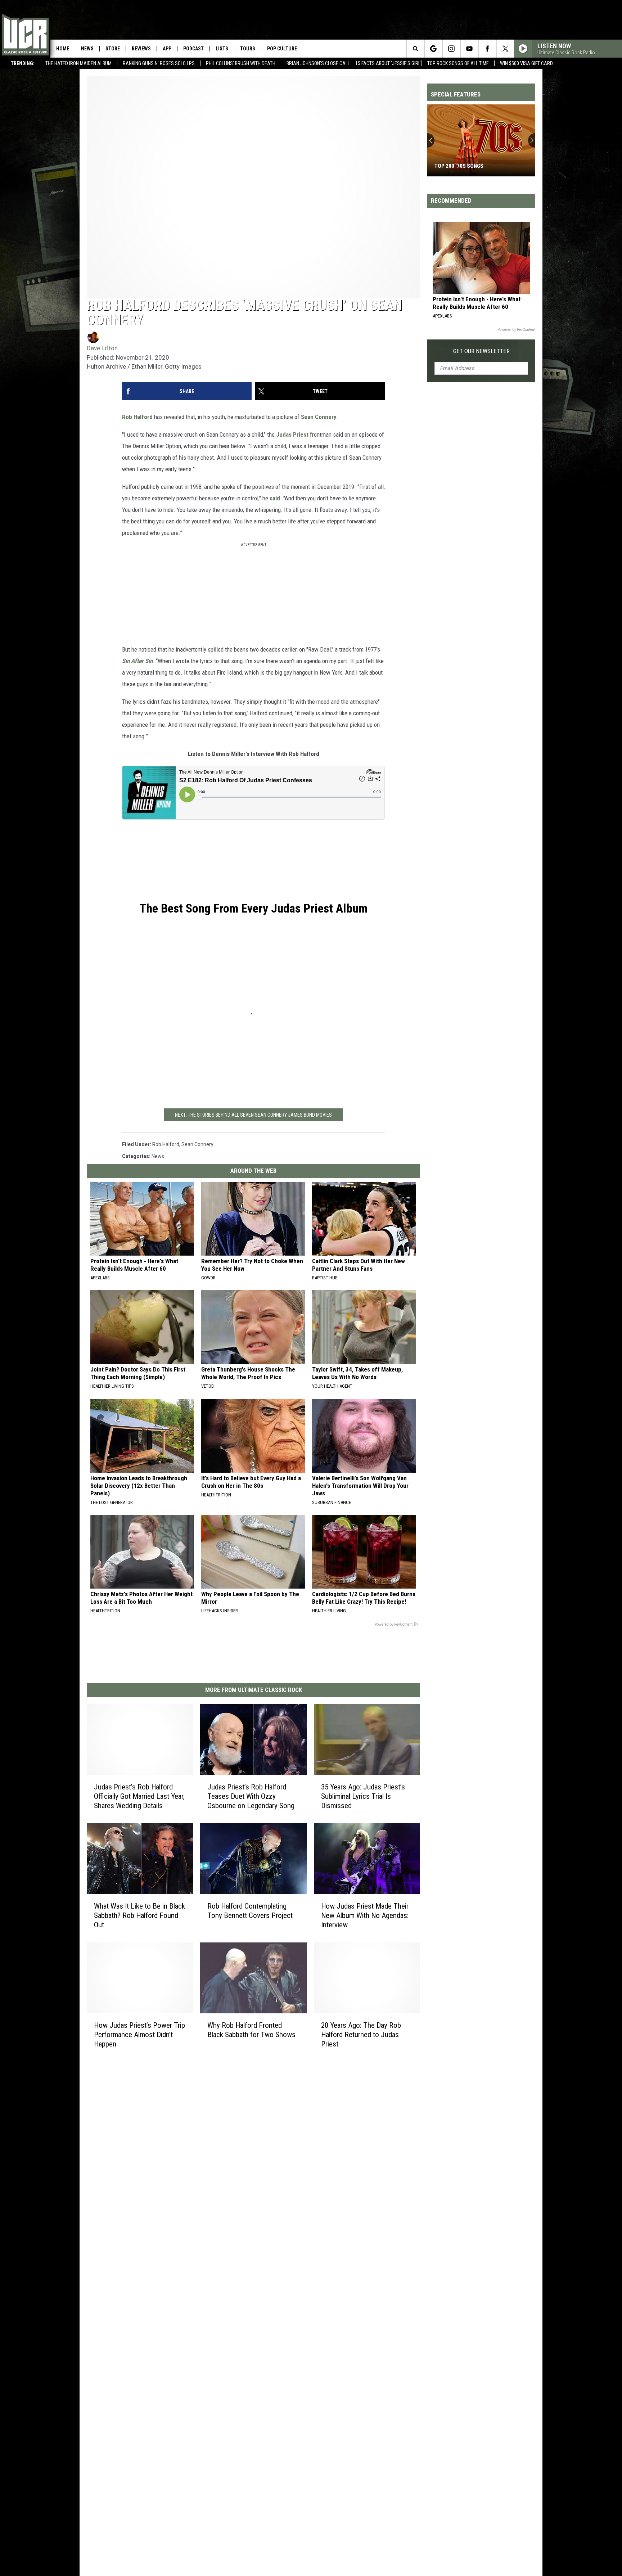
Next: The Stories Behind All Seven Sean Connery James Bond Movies (253, 1115)
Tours (248, 49)
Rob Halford (137, 417)
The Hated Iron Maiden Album (78, 63)
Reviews (141, 49)
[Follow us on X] (505, 49)
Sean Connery (319, 417)
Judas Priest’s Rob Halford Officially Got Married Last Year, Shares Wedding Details (139, 1796)
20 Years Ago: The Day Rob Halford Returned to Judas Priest (361, 2034)
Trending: (23, 63)
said (275, 498)
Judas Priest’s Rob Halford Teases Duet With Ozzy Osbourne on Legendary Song (251, 1796)
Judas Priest (292, 434)
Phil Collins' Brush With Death (241, 63)
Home (63, 49)
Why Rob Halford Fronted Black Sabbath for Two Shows (251, 2030)
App (167, 49)
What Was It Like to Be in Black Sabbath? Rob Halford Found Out (139, 1915)
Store (113, 49)
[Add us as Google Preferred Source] (433, 49)
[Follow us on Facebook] (487, 49)
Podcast (193, 49)
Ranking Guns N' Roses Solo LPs (159, 63)
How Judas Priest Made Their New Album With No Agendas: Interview (365, 1915)
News (87, 49)
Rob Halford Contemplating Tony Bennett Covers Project (250, 1910)
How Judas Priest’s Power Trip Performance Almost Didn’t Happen (139, 2034)
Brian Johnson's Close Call (318, 63)
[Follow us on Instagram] (451, 49)
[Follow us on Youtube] (469, 49)
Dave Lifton (102, 348)
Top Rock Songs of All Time (458, 63)
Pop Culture (282, 49)
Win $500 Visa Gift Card (526, 63)
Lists (222, 49)
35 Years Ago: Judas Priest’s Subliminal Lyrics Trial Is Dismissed (363, 1796)
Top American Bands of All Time (476, 166)
